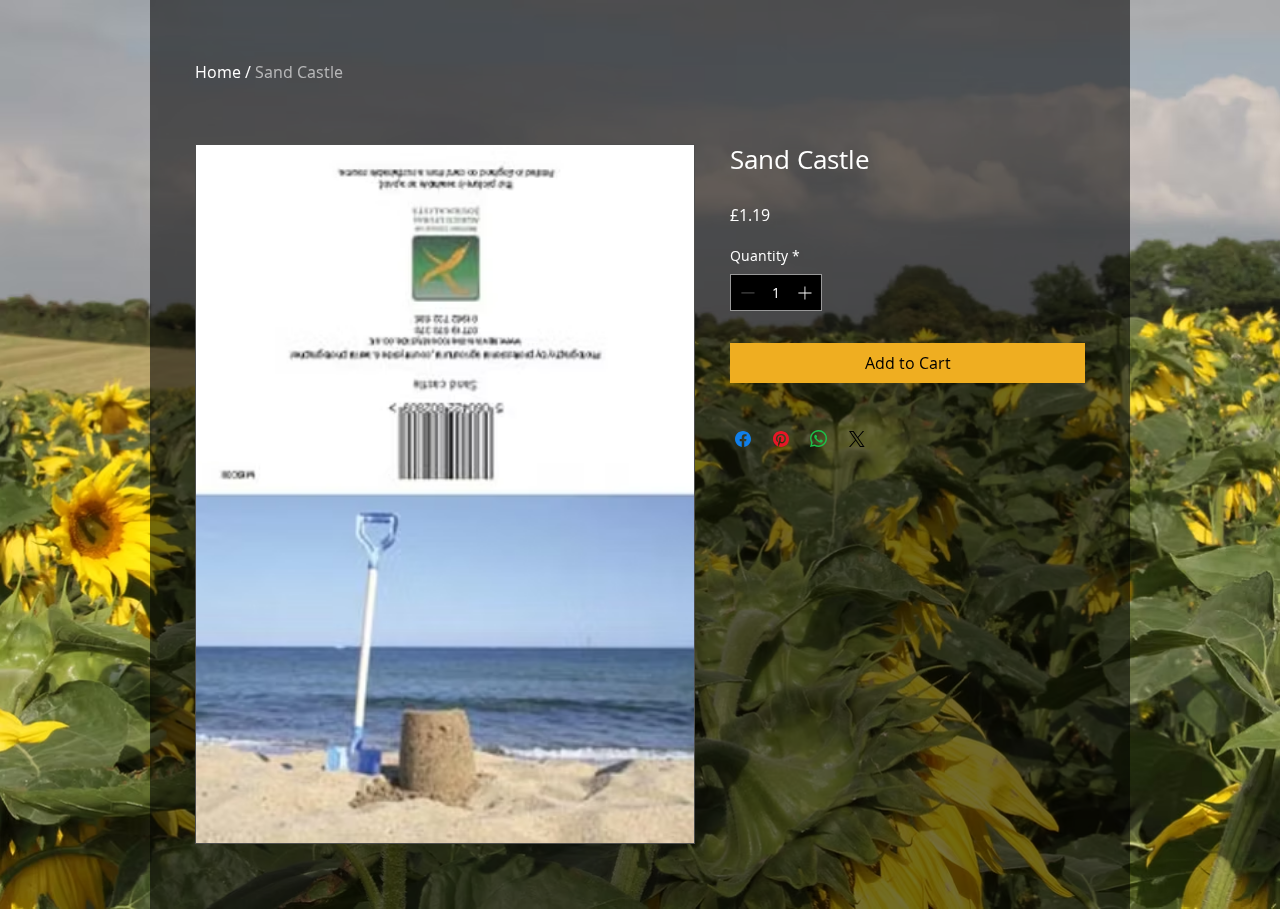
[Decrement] (745, 292)
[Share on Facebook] (743, 439)
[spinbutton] (776, 292)
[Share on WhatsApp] (819, 439)
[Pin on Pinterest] (781, 439)
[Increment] (806, 292)
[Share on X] (857, 439)
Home (218, 72)
